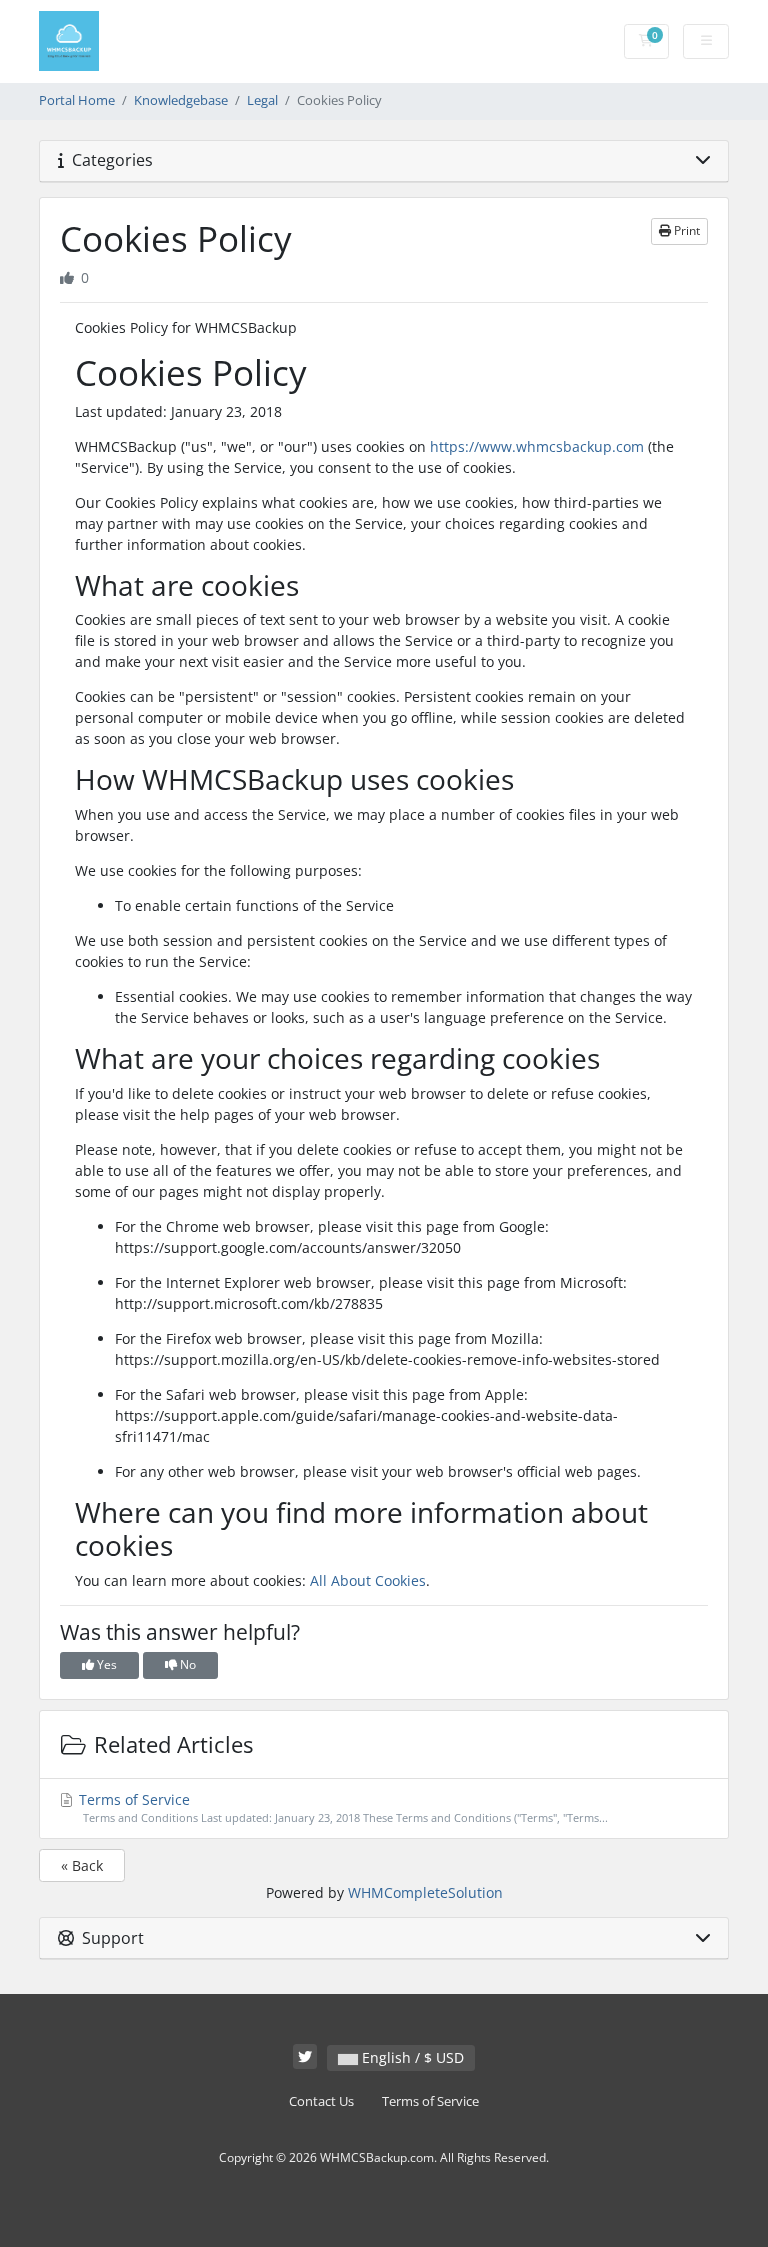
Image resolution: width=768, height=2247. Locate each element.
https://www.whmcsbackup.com (537, 446)
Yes (105, 1664)
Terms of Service (341, 1807)
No (186, 1664)
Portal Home (77, 100)
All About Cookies (368, 1580)
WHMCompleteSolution (425, 1892)
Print (685, 230)
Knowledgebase (181, 100)
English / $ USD (411, 2057)
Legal (262, 100)
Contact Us (321, 2101)
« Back (82, 1865)
